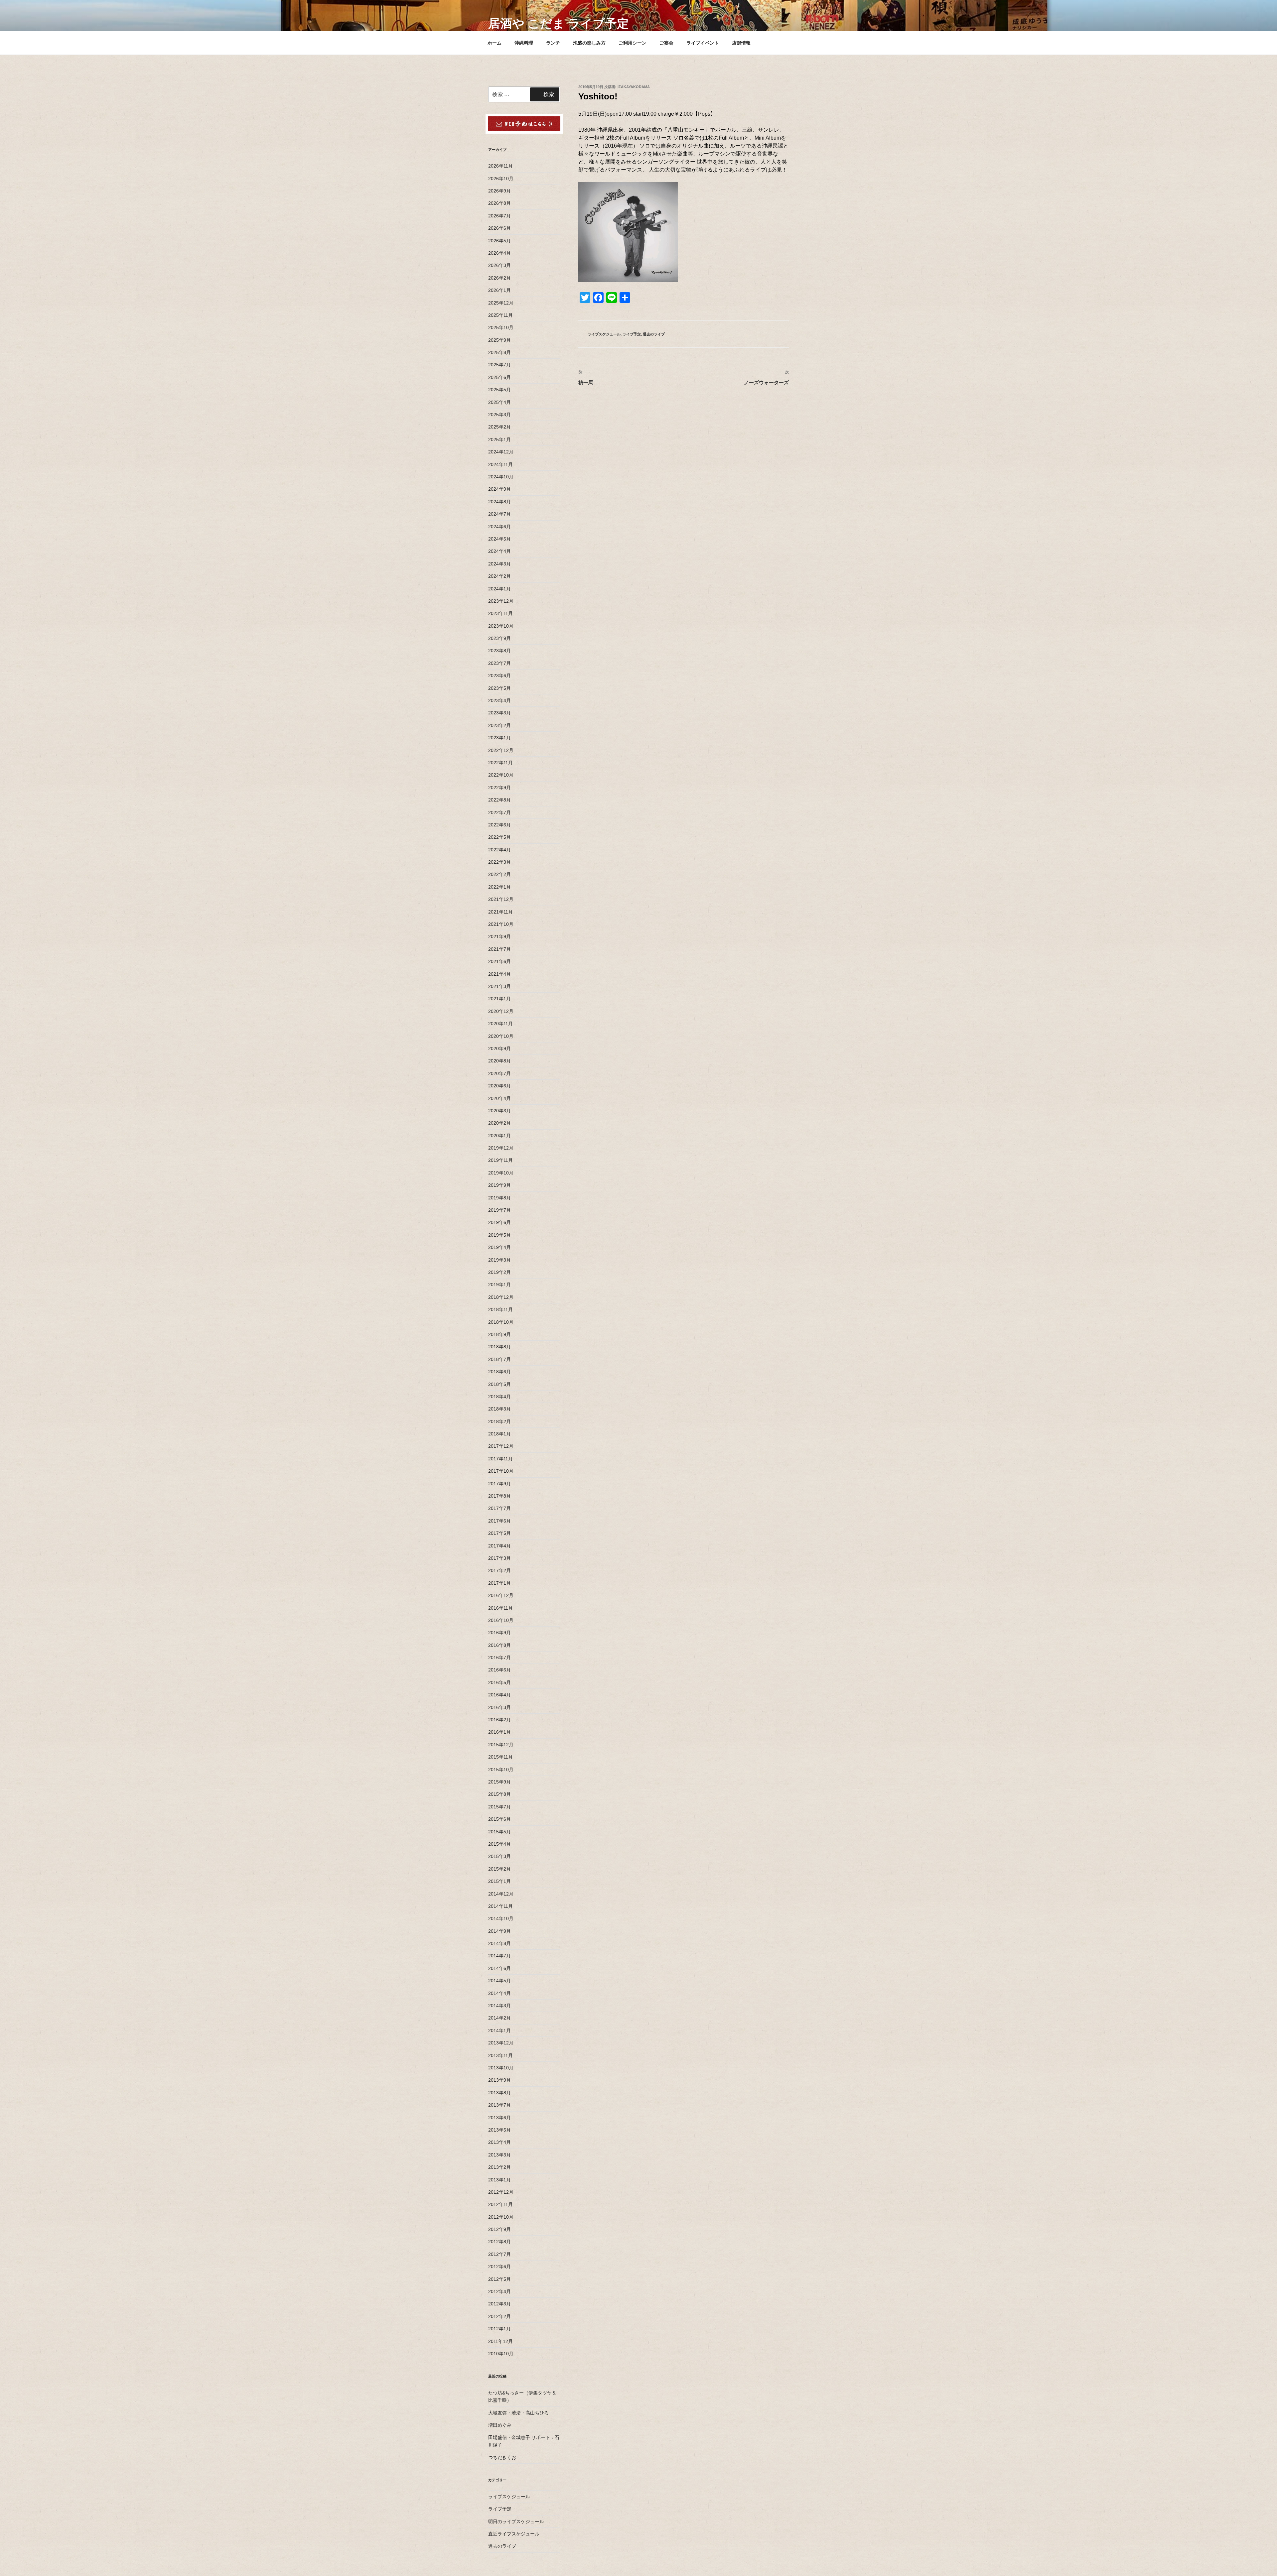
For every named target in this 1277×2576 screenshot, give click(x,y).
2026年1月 (499, 290)
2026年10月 (501, 179)
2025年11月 (500, 315)
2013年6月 (499, 2118)
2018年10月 (501, 1322)
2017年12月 (501, 1446)
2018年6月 (499, 1372)
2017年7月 (499, 1508)
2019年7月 (499, 1210)
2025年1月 (499, 439)
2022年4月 (499, 850)
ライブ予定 (632, 334)
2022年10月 (501, 775)
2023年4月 (499, 700)
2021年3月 (499, 986)
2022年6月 (499, 825)
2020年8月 (499, 1061)
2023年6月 (499, 675)
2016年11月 (500, 1608)
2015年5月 (499, 1832)
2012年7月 (499, 2254)
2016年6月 (499, 1670)
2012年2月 (499, 2316)
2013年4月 (499, 2142)
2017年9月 (499, 1484)
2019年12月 (501, 1148)
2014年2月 (499, 2018)
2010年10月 (501, 2354)
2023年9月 (499, 638)
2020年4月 (499, 1098)
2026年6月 (499, 228)
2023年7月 (499, 663)
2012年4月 (499, 2291)
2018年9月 (499, 1334)
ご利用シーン (633, 43)
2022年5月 (499, 837)
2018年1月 (499, 1434)
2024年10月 (501, 477)
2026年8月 (499, 203)
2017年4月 (499, 1546)
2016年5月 (499, 1682)
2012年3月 (499, 2304)
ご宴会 (666, 43)
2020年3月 (499, 1111)
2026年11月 (500, 166)
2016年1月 (499, 1732)
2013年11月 (500, 2055)
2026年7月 (499, 216)
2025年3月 (499, 415)
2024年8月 (499, 502)
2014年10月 (501, 1918)
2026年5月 (499, 241)
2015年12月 (501, 1745)
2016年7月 (499, 1657)
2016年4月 (499, 1695)
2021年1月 (499, 999)
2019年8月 (499, 1198)
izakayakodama (634, 87)
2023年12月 (501, 601)
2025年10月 (501, 327)
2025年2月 (499, 427)
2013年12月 (501, 2043)
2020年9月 (499, 1048)
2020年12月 (501, 1011)
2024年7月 (499, 514)
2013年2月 (499, 2167)
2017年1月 (499, 1583)
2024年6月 (499, 527)
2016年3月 (499, 1707)
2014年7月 (499, 1956)
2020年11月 (500, 1024)
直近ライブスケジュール (514, 2534)
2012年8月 (499, 2242)
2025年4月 (499, 402)
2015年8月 (499, 1794)
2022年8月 (499, 800)
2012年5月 (499, 2279)
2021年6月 (499, 961)
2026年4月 (499, 253)
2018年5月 (499, 1384)
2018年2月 (499, 1421)
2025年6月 (499, 377)
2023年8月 (499, 651)
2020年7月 (499, 1073)
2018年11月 (500, 1309)
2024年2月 (499, 576)
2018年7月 (499, 1359)
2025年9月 (499, 340)
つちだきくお (502, 2457)
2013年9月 (499, 2080)
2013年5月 (499, 2130)
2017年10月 (501, 1471)
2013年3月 (499, 2155)
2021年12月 (501, 899)
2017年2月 (499, 1570)
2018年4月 (499, 1397)
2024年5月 (499, 539)
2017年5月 (499, 1533)
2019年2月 (499, 1272)
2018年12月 (501, 1297)
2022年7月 (499, 812)
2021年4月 (499, 974)
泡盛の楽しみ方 (589, 43)
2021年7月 (499, 949)
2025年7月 (499, 365)
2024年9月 (499, 489)
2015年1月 (499, 1881)
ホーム (495, 43)
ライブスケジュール (604, 334)
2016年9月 (499, 1633)
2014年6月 (499, 1968)
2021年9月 (499, 936)
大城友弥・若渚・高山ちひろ (518, 2413)
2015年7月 (499, 1807)
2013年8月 (499, 2093)
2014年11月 (500, 1906)
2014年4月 (499, 1993)
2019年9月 (499, 1185)
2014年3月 (499, 2006)
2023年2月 (499, 725)
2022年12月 (501, 750)
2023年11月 (500, 613)
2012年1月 (499, 2329)
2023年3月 (499, 713)
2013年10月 (501, 2068)
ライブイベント (703, 43)
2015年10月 (501, 1770)
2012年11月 (500, 2204)
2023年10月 (501, 626)
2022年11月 (500, 763)
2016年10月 (501, 1620)
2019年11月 (500, 1160)
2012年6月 (499, 2267)
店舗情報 (741, 43)
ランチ (553, 43)
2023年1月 (499, 738)
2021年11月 (500, 912)
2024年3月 (499, 564)
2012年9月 (499, 2229)
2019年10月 (501, 1173)
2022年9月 (499, 788)
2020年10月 (501, 1036)
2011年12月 (500, 2341)
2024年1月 (499, 589)
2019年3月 (499, 1260)
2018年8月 (499, 1347)
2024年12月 (501, 452)
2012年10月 (501, 2217)
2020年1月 (499, 1136)
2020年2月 (499, 1123)
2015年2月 (499, 1869)
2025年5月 (499, 390)
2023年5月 (499, 688)
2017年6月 (499, 1521)
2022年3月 (499, 862)
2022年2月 (499, 874)
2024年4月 (499, 551)
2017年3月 (499, 1558)
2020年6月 (499, 1086)
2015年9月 (499, 1782)
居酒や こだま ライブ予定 (559, 23)
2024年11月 (500, 464)
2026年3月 (499, 265)
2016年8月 (499, 1645)
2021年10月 (501, 924)
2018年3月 (499, 1409)
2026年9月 (499, 191)
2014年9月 (499, 1931)
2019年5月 (499, 1235)
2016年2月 (499, 1720)
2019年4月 (499, 1247)
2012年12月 (501, 2192)
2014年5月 (499, 1981)
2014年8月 (499, 1943)
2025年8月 (499, 352)
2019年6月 (499, 1222)
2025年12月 (501, 303)
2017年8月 (499, 1496)
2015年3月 (499, 1856)
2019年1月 (499, 1285)
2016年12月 (501, 1595)
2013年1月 (499, 2180)
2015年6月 (499, 1819)
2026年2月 (499, 278)
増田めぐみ (500, 2425)
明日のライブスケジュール (516, 2521)
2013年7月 (499, 2105)
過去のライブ (654, 334)
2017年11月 (500, 1459)
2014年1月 (499, 2030)
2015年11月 (500, 1757)
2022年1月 (499, 887)
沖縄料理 (524, 43)
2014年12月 (501, 1894)
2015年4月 (499, 1844)
